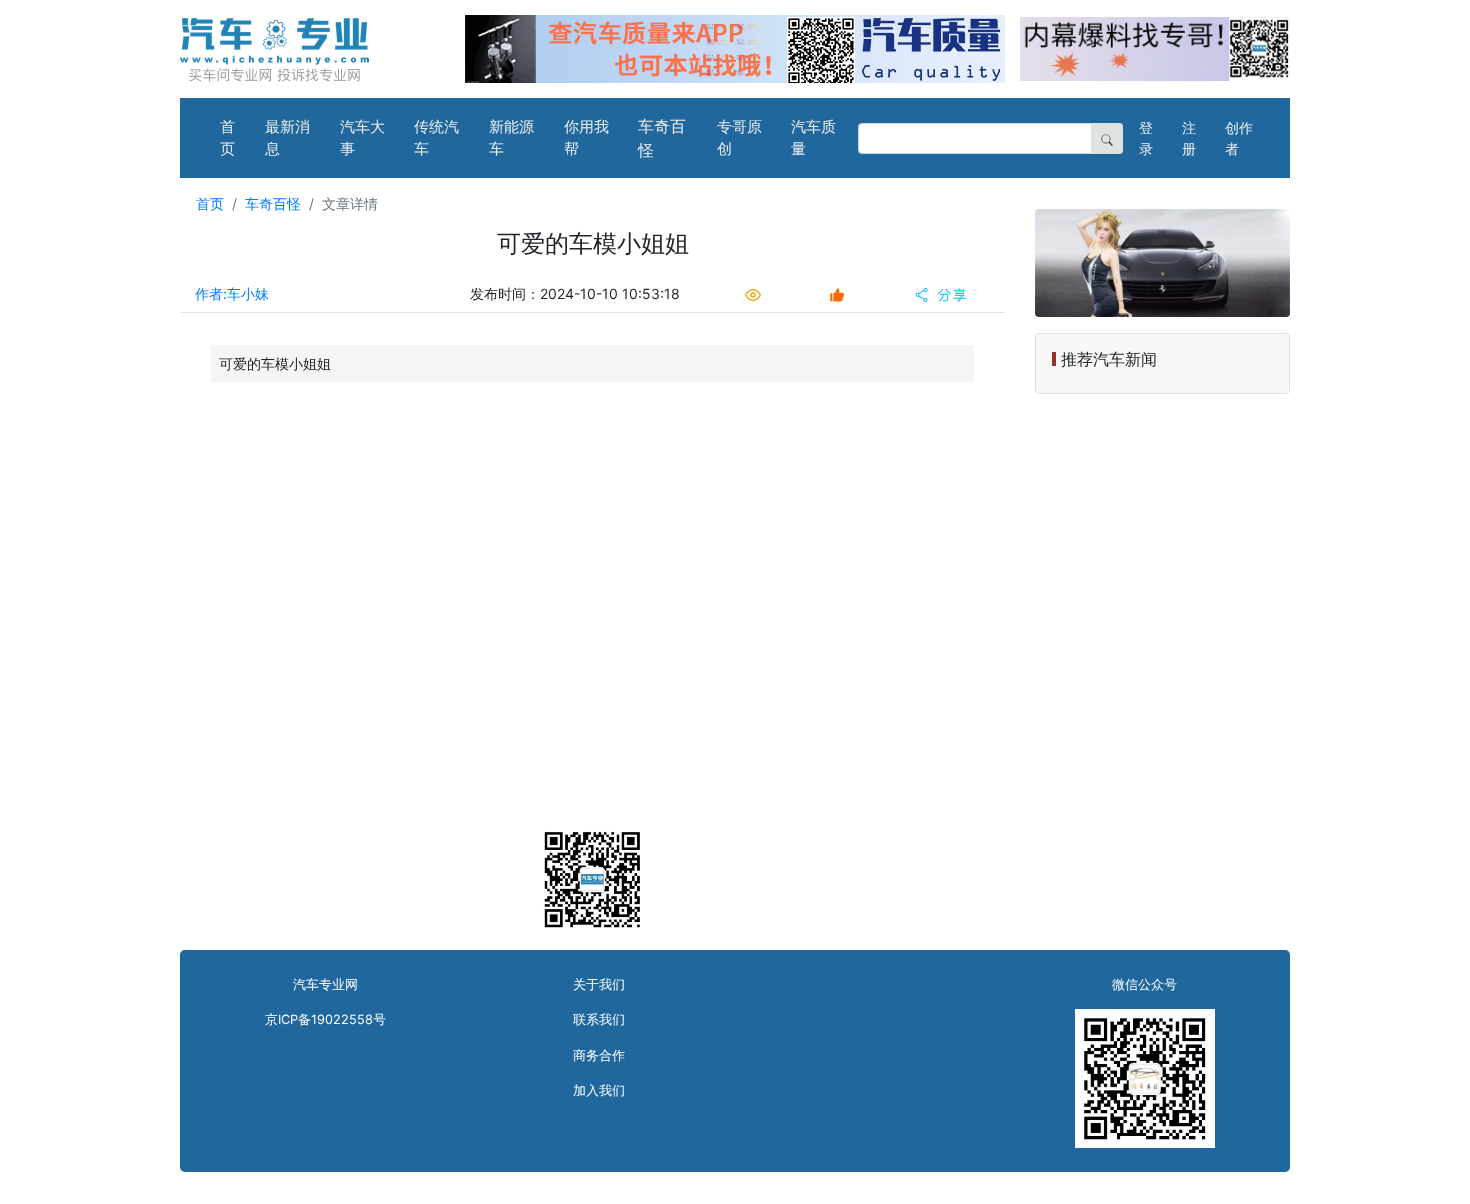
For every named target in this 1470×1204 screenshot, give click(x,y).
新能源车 (511, 138)
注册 (1189, 138)
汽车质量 (813, 138)
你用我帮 (586, 138)
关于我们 (599, 984)
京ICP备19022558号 (325, 1019)
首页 (227, 138)
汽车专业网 (325, 984)
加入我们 (599, 1090)
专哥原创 (739, 138)
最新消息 (287, 138)
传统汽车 (436, 138)
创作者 (1239, 138)
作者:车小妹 (232, 293)
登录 (1146, 138)
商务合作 (599, 1055)
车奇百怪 (662, 138)
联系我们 (599, 1019)
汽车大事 (362, 138)
